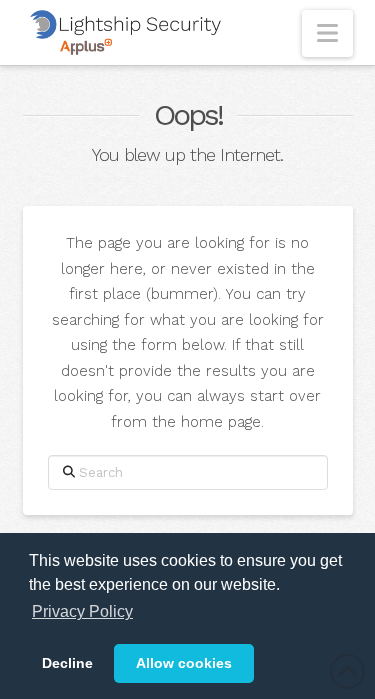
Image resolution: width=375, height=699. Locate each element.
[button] (327, 33)
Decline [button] (67, 663)
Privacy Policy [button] (82, 611)
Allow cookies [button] (184, 663)
